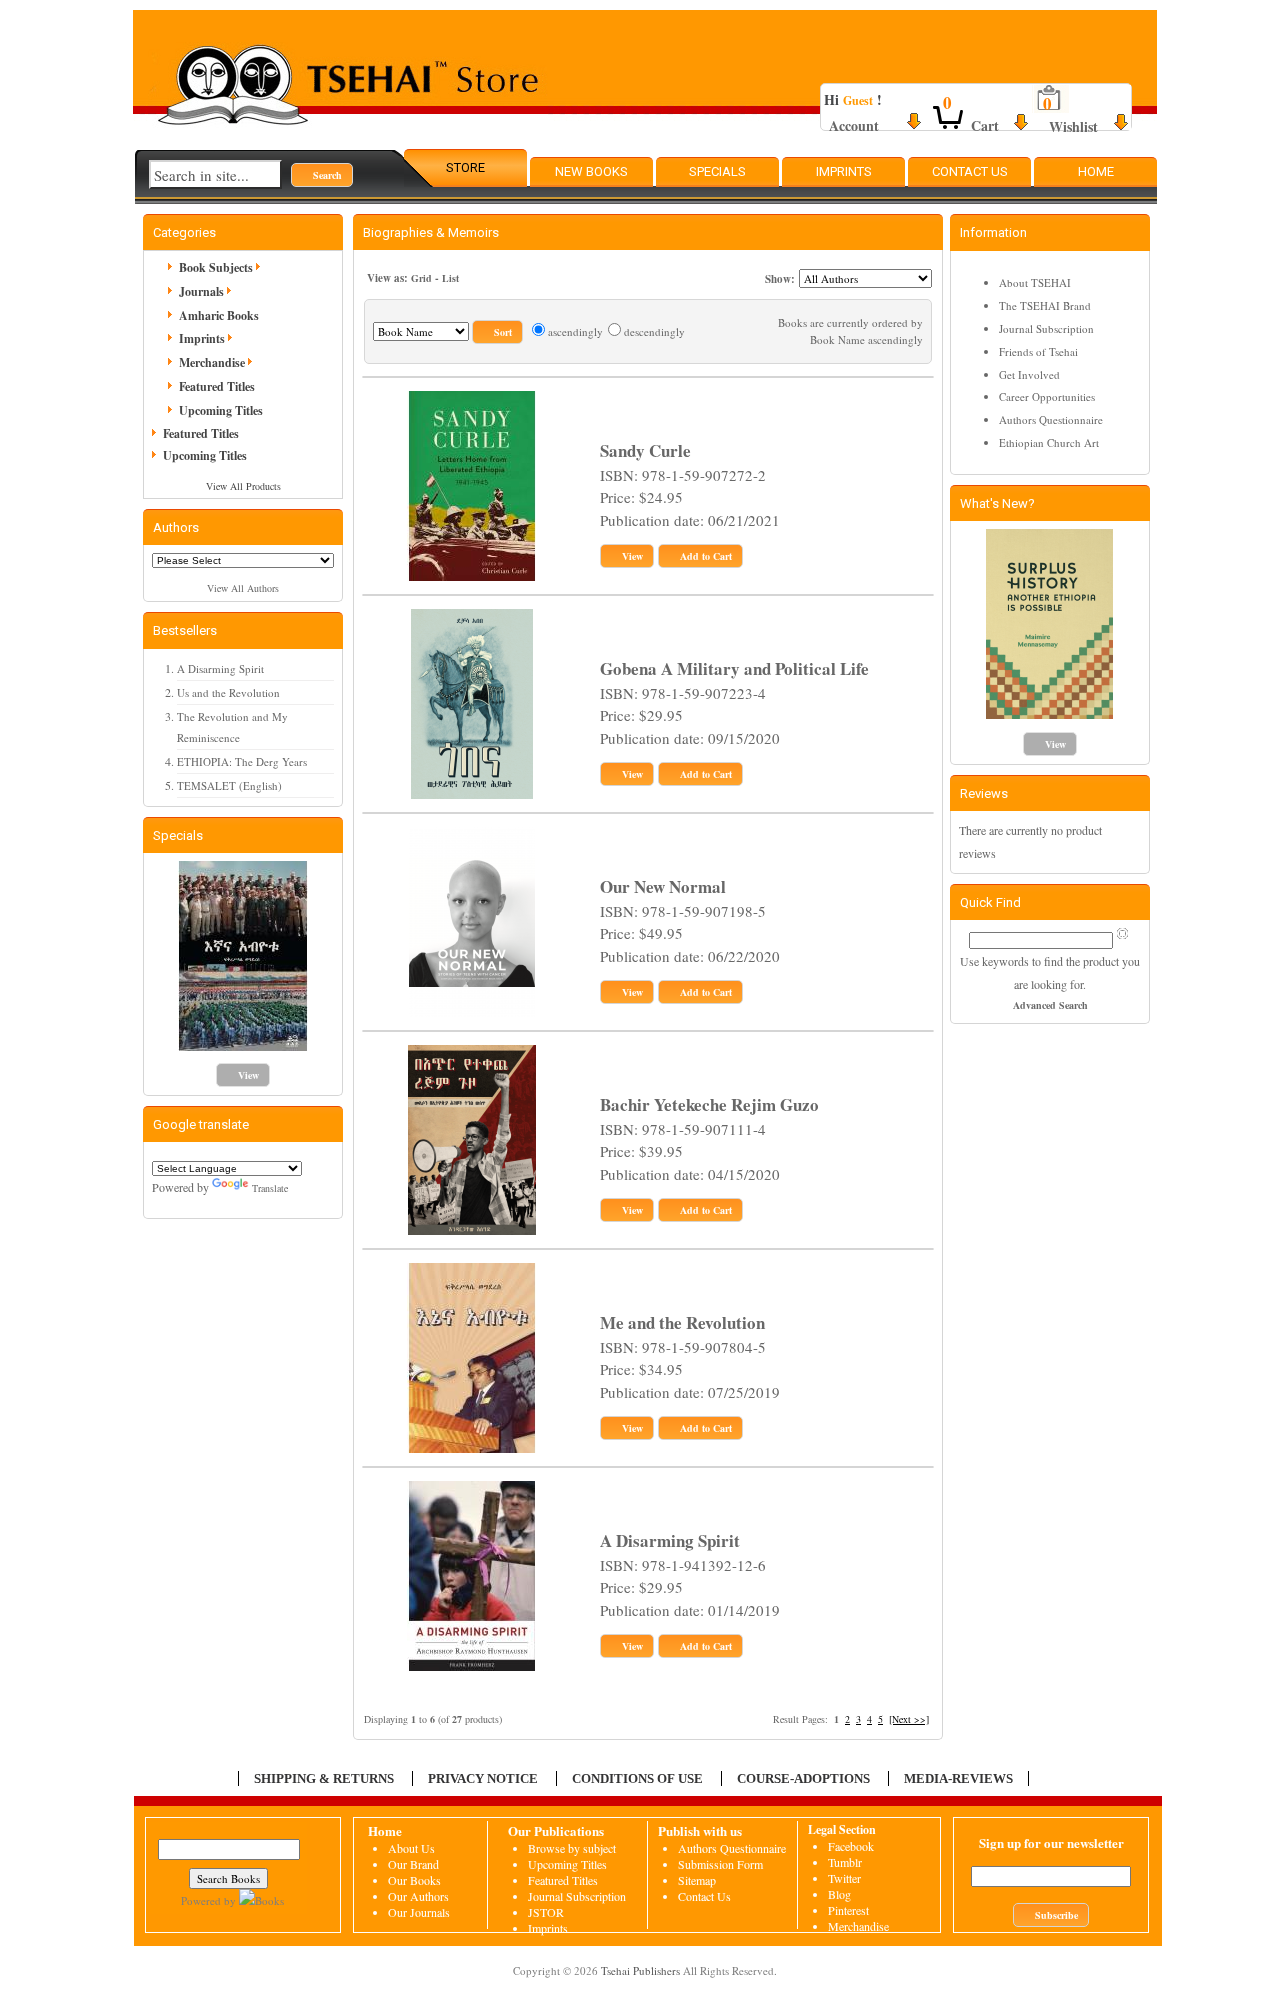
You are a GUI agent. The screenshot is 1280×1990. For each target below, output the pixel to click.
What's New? (997, 503)
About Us (411, 1848)
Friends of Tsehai (1038, 351)
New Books (591, 171)
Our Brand (413, 1864)
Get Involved (1029, 374)
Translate (270, 1188)
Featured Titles (217, 386)
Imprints (844, 171)
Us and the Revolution (228, 692)
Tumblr (845, 1862)
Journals (201, 291)
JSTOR (546, 1912)
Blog (839, 1894)
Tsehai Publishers (640, 1970)
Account (854, 125)
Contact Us (970, 171)
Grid (421, 278)
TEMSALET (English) (229, 785)
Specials (717, 171)
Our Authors (418, 1896)
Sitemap (697, 1880)
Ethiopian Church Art (1049, 442)
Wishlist (1073, 126)
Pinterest (848, 1910)
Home (1096, 171)
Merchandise (212, 362)
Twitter (844, 1878)
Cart (985, 125)
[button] (322, 175)
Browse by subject (572, 1848)
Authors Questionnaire (1051, 419)
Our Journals (419, 1912)
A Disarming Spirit (220, 668)
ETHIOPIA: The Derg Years (242, 761)
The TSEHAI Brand (1045, 305)
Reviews (984, 793)
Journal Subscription (1046, 328)
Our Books (414, 1880)
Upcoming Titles (221, 410)
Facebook (851, 1846)
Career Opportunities (1047, 396)
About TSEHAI (1035, 282)
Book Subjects (216, 267)
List (450, 278)
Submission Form (720, 1864)
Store (465, 167)
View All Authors (243, 588)
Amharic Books (219, 315)
